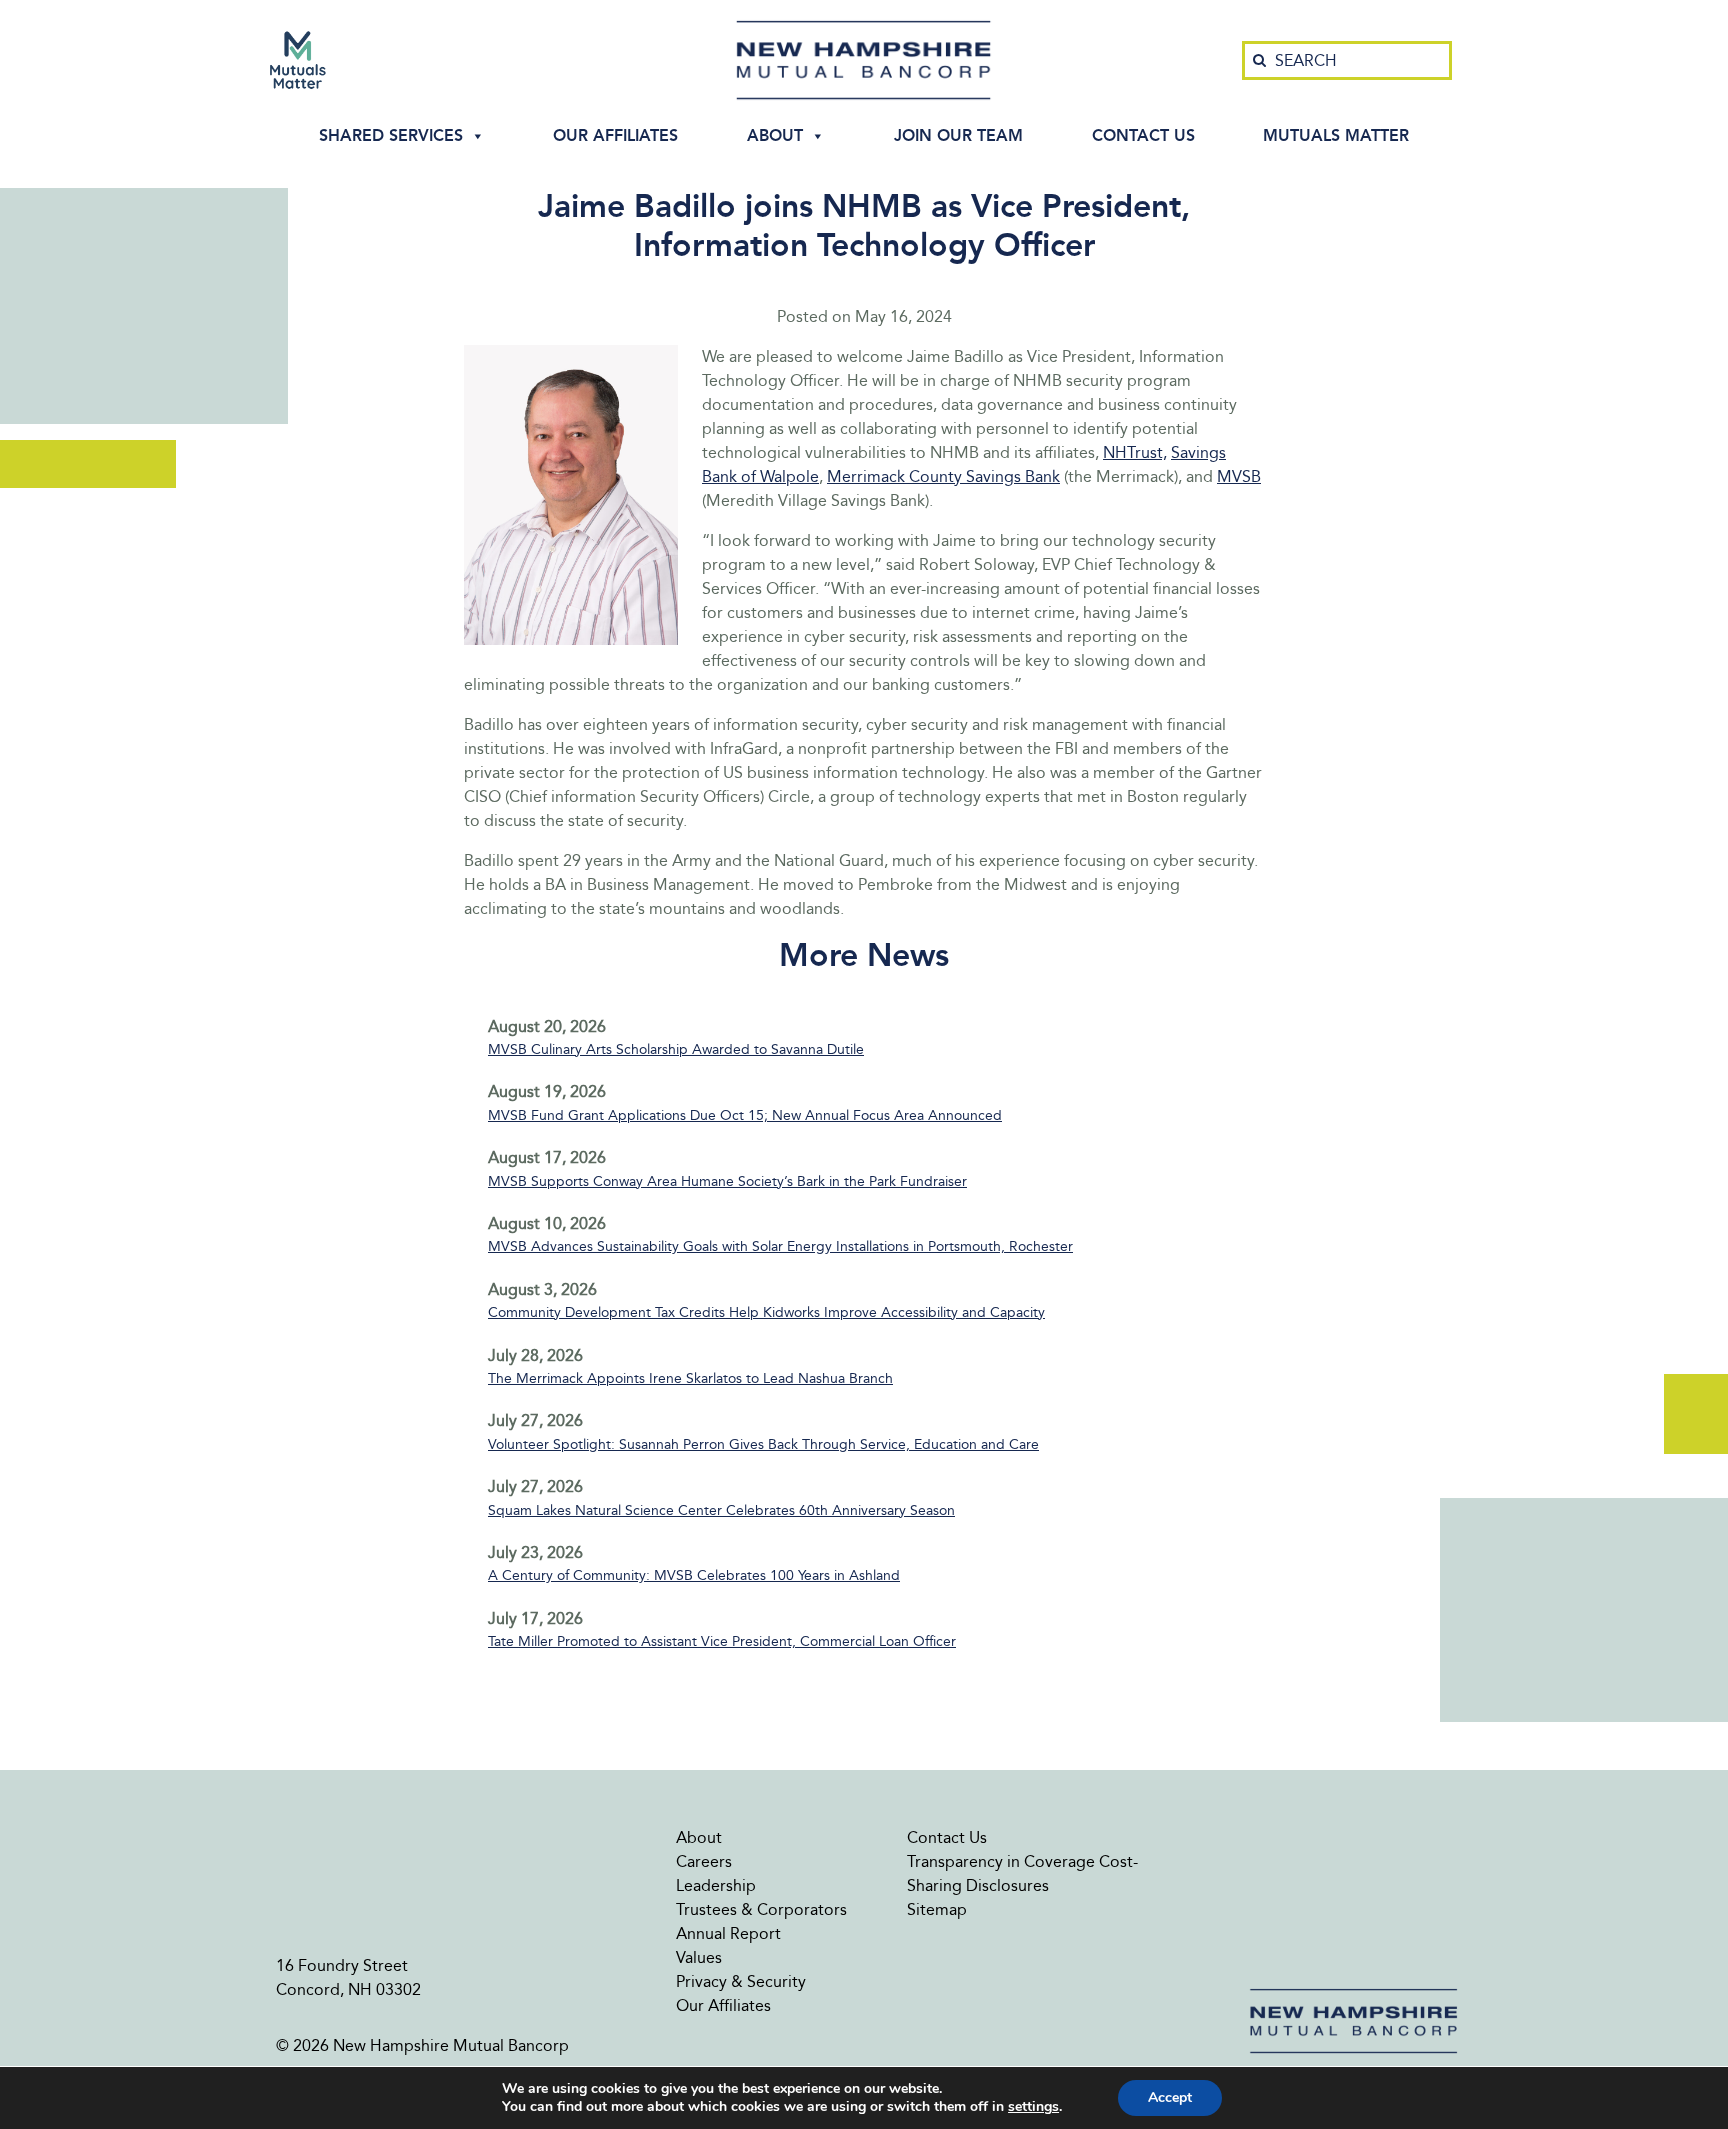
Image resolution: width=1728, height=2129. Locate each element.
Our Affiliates (615, 135)
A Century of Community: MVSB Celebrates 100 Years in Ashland (694, 1575)
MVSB (1239, 476)
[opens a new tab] (298, 60)
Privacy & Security (741, 1981)
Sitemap (937, 1909)
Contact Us (1143, 135)
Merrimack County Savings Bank (943, 476)
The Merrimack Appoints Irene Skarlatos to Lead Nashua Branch (690, 1378)
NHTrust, (1135, 452)
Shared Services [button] (391, 135)
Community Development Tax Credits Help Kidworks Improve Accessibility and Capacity (766, 1312)
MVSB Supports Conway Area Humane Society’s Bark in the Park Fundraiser (727, 1181)
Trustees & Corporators (761, 1909)
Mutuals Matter (1336, 135)
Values (699, 1957)
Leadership (716, 1885)
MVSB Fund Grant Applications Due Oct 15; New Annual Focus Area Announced (745, 1115)
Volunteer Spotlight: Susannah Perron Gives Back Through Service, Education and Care (763, 1444)
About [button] (775, 135)
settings (1033, 2107)
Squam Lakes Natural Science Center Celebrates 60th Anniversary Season (721, 1510)
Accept (1170, 2097)
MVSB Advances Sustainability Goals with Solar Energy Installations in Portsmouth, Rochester (780, 1246)
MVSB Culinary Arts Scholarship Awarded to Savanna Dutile (676, 1049)
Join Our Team (958, 135)
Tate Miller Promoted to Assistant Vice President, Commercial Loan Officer (722, 1641)
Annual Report (728, 1933)
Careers (704, 1861)
